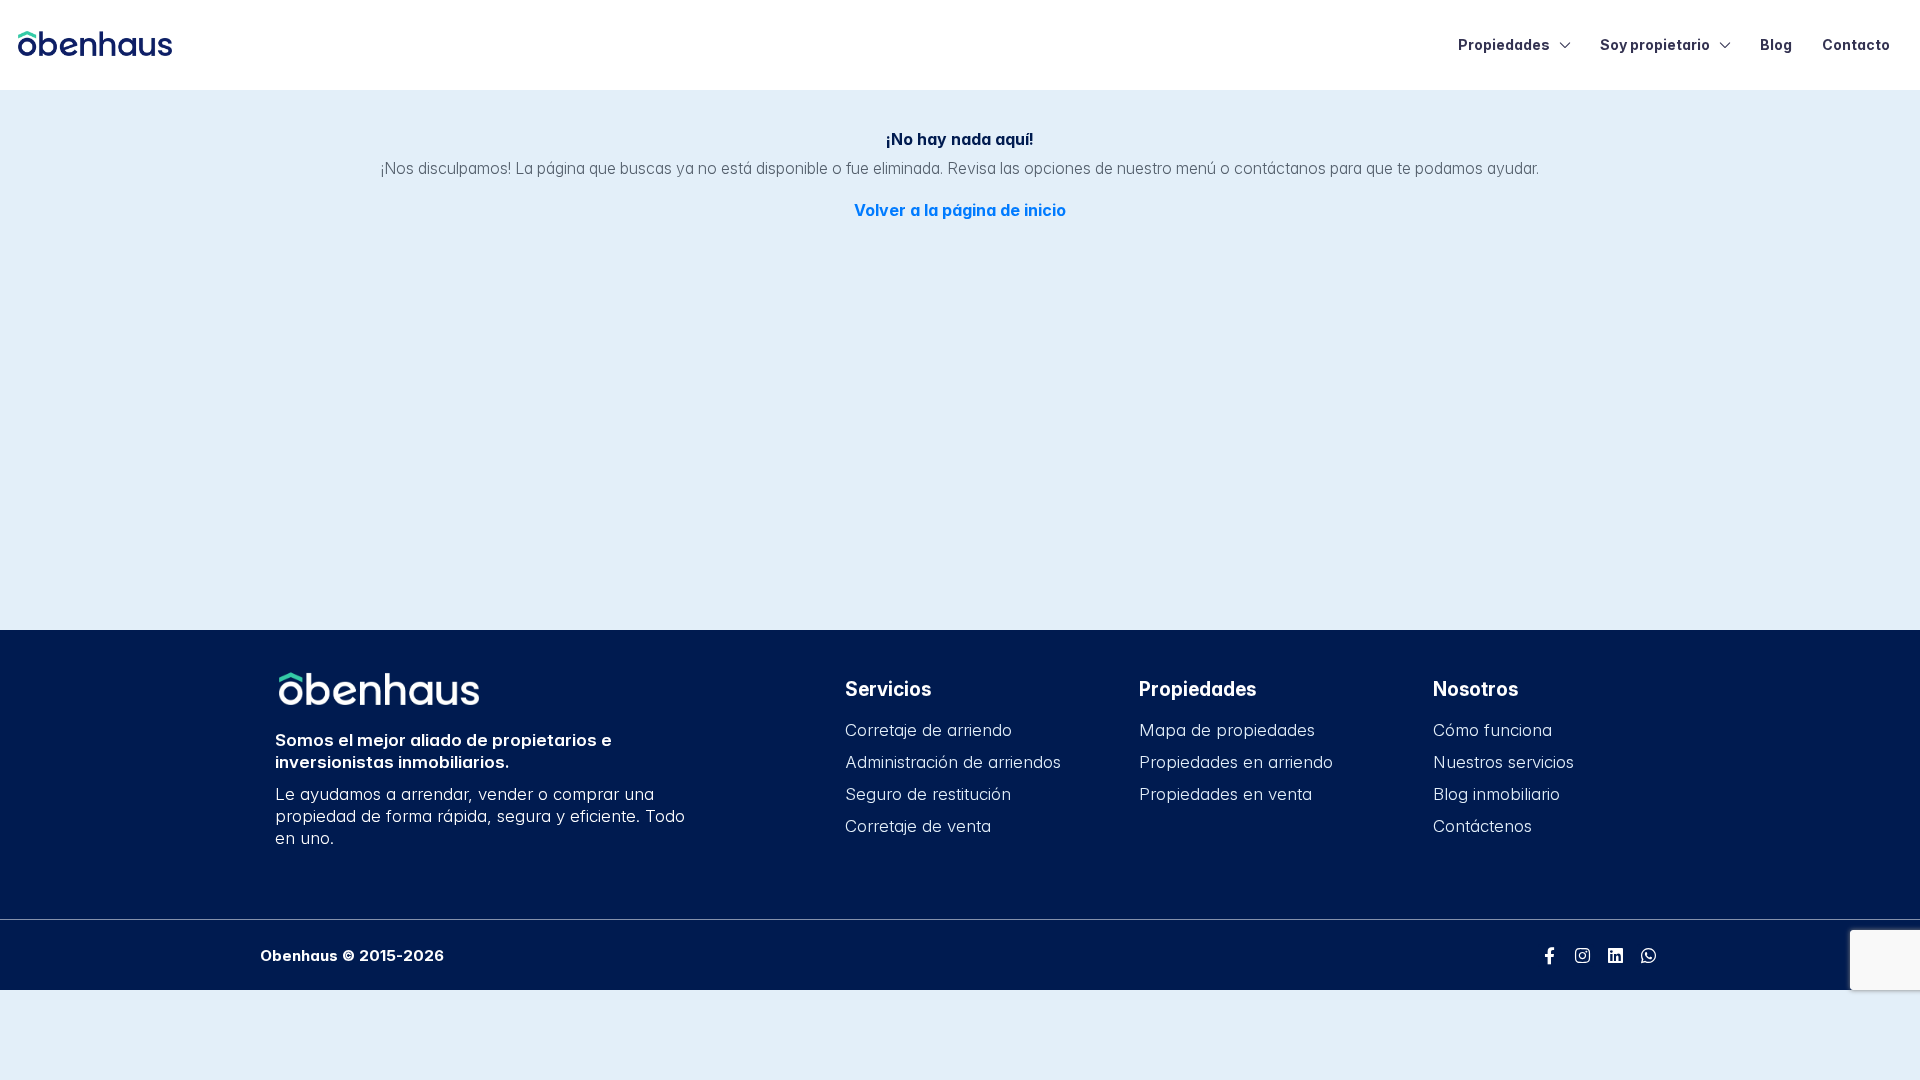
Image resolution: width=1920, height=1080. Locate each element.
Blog (1776, 44)
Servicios (888, 689)
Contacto (1856, 44)
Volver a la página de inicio (960, 210)
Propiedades (1504, 44)
